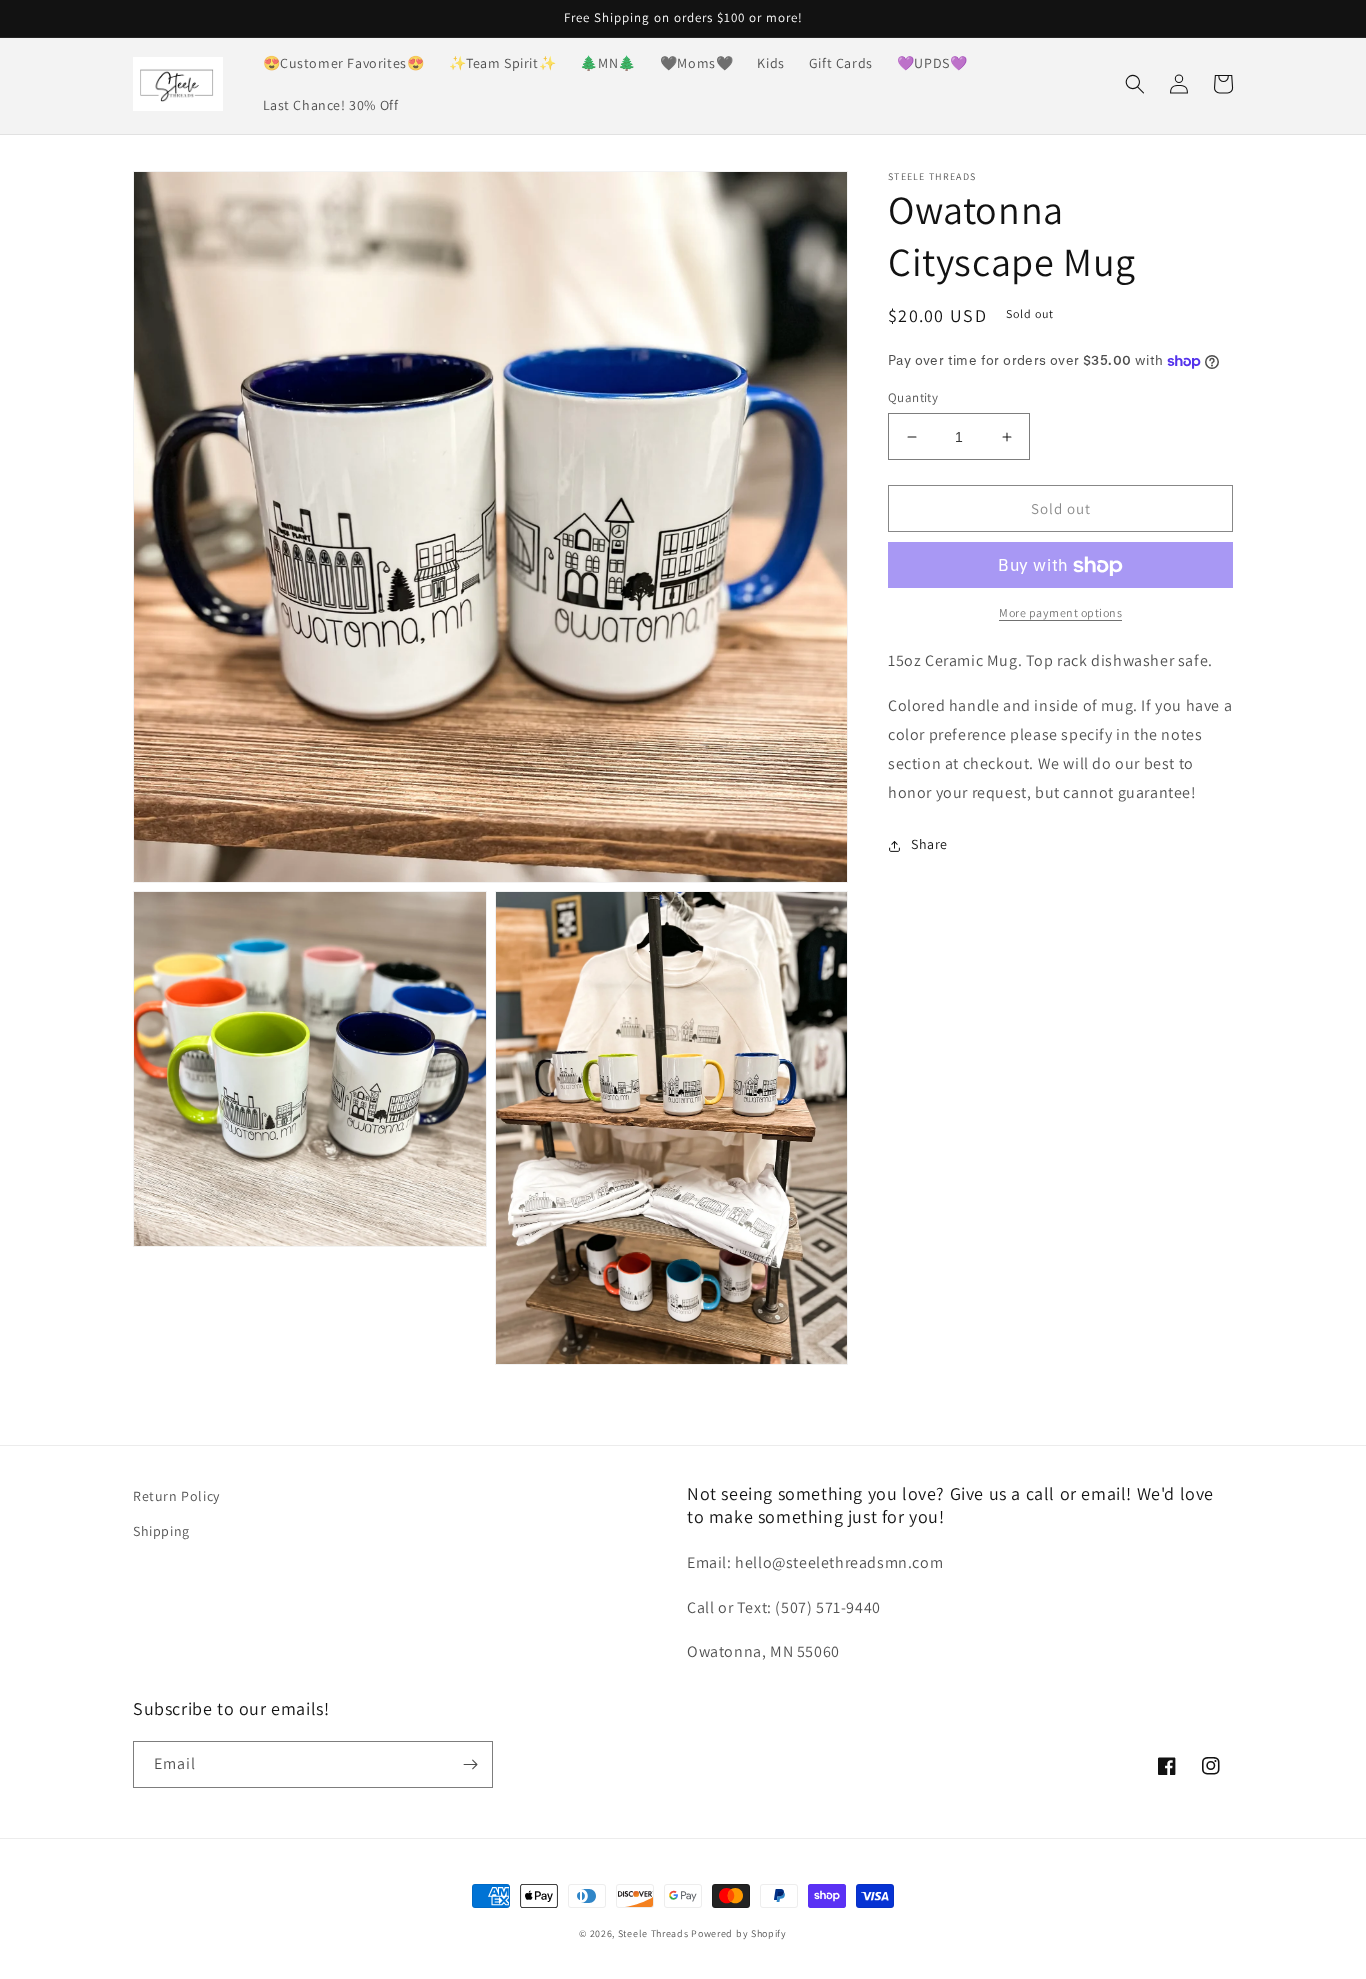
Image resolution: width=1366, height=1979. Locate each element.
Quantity (913, 397)
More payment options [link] (1060, 613)
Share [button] (929, 845)
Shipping (161, 1531)
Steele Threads (653, 1933)
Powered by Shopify (739, 1933)
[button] (1135, 84)
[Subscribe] (470, 1764)
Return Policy (176, 1496)
